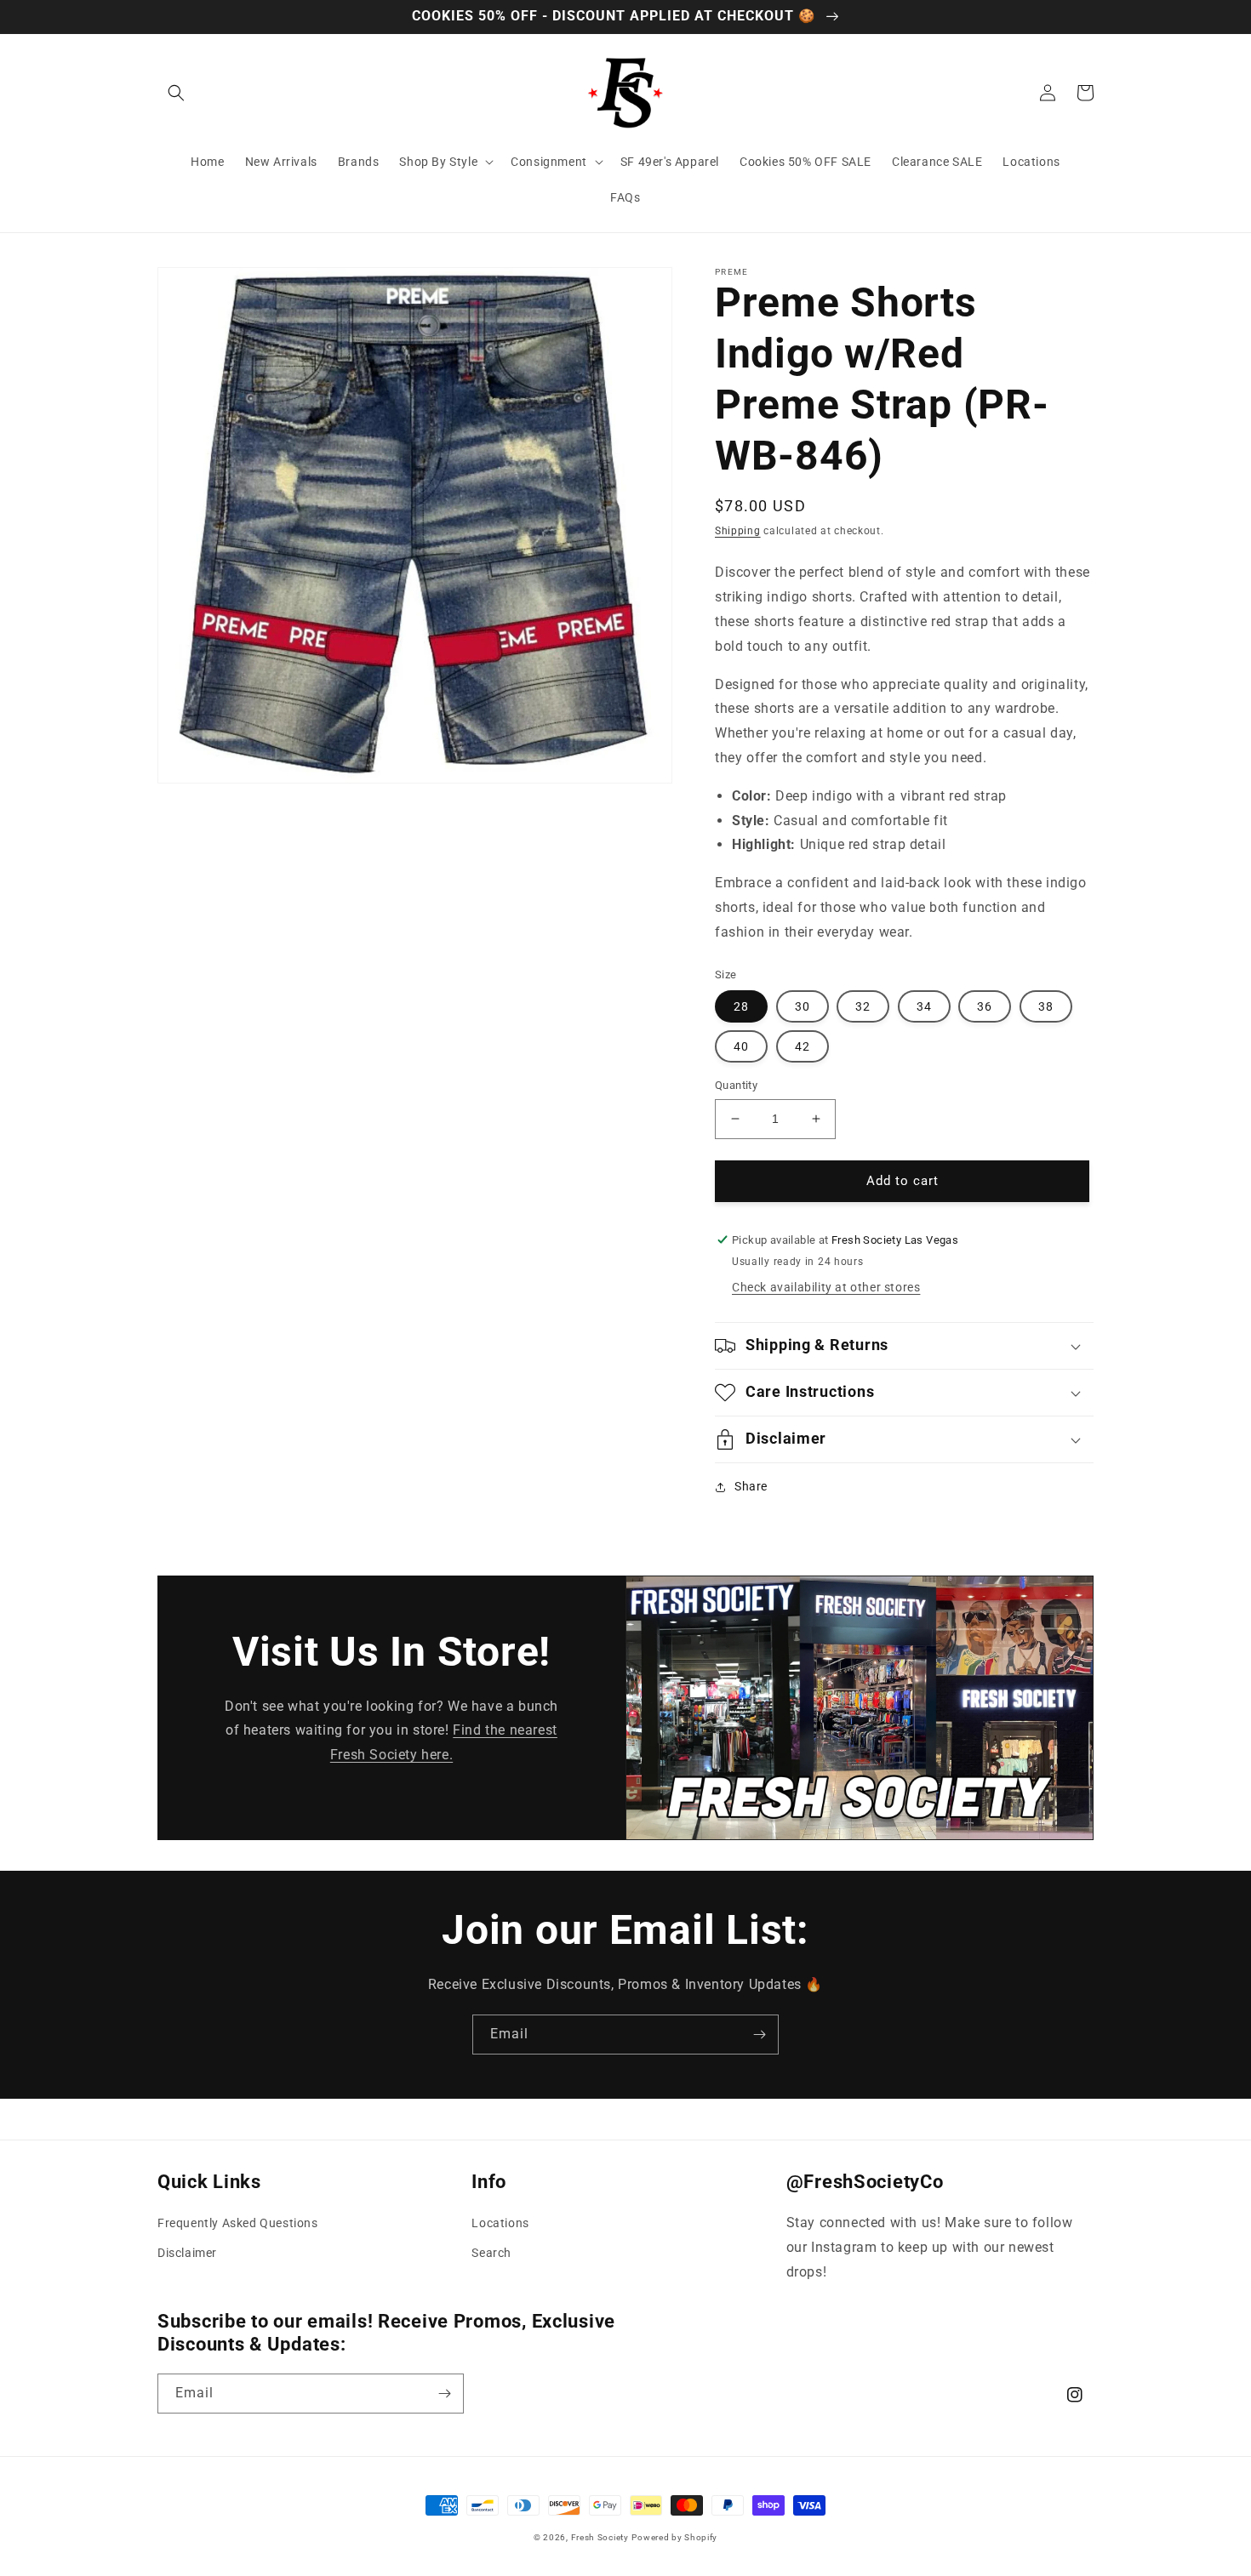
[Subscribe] (759, 2035)
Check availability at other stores (826, 1287)
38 (1046, 1006)
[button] (176, 93)
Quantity (736, 1085)
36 (985, 1006)
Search (491, 2253)
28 (741, 1006)
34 (924, 1006)
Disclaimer (187, 2253)
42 (803, 1046)
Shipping (738, 531)
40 (741, 1046)
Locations (500, 2223)
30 (803, 1006)
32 (863, 1006)
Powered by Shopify (674, 2537)
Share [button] (751, 1486)
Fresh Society (600, 2537)
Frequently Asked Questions (238, 2223)
